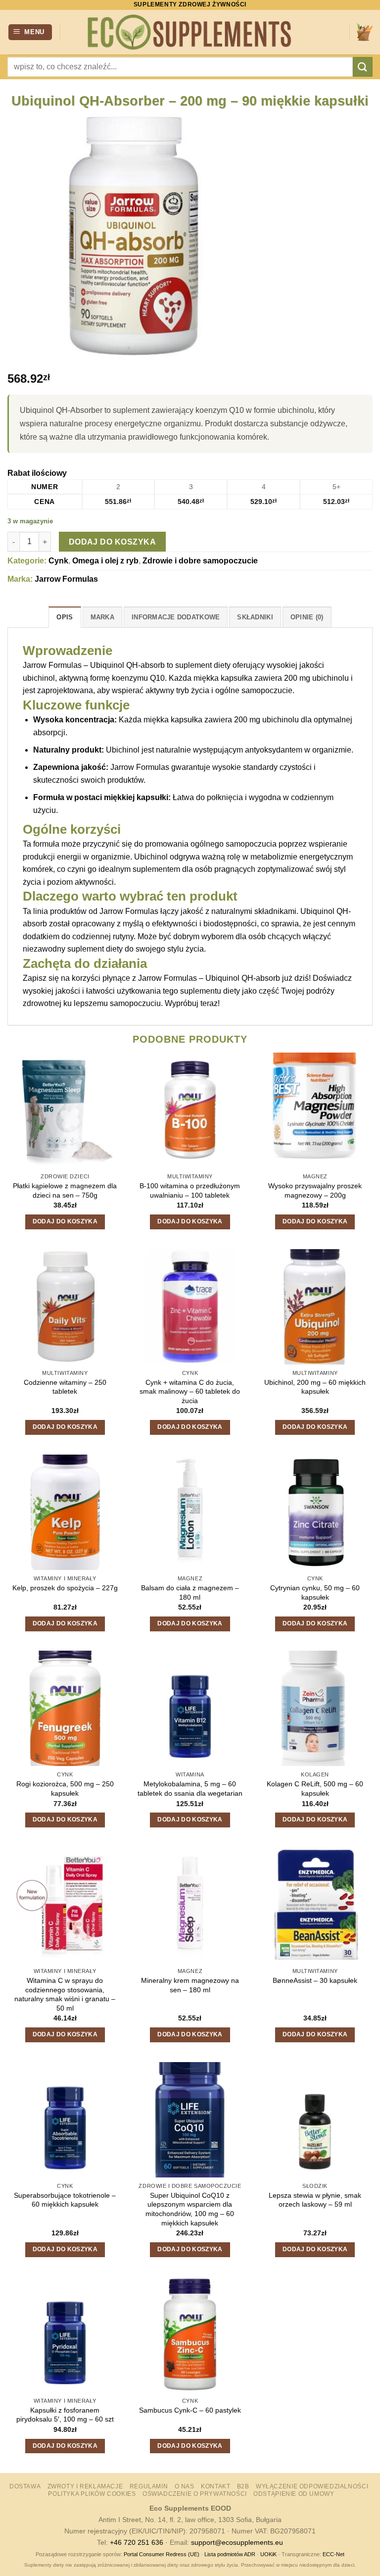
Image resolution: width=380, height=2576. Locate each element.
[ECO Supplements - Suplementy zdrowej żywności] (190, 32)
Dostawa (25, 2486)
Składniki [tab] (255, 617)
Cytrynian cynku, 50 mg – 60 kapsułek (315, 1592)
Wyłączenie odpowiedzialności (312, 2486)
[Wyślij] (363, 67)
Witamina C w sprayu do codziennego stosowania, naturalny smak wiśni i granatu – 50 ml (65, 1994)
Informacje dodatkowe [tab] (176, 617)
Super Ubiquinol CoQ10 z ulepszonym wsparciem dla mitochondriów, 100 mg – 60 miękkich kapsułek (190, 2209)
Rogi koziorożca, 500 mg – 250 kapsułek (65, 1789)
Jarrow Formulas (66, 579)
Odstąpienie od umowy (294, 2494)
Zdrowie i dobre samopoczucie (200, 561)
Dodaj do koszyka (112, 542)
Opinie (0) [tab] (307, 617)
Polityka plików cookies (92, 2494)
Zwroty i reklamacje (85, 2486)
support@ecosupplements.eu (237, 2542)
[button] (30, 32)
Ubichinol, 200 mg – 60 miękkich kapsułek (315, 1387)
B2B (243, 2486)
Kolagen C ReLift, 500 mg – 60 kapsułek (315, 1789)
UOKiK (268, 2554)
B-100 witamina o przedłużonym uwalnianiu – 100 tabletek (190, 1190)
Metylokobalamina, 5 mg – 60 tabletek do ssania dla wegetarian (190, 1789)
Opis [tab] (65, 617)
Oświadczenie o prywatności (195, 2494)
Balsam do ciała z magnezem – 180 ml (190, 1592)
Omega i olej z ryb (105, 561)
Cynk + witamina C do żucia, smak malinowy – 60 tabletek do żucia (190, 1391)
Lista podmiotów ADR (230, 2554)
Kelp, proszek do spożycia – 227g (65, 1588)
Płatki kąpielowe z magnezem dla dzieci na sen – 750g (65, 1190)
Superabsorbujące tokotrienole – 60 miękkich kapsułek (65, 2200)
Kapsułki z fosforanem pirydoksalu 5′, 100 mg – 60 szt (65, 2415)
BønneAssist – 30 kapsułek (315, 1980)
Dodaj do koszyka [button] (65, 1221)
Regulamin (149, 2486)
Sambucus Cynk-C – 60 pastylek (190, 2410)
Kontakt (215, 2486)
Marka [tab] (102, 617)
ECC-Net (333, 2554)
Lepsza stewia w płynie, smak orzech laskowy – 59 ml (315, 2200)
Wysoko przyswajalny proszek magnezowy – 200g (315, 1190)
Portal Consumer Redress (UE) (162, 2554)
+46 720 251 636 (137, 2542)
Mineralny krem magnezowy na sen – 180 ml (190, 1985)
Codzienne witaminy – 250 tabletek (65, 1387)
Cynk (58, 561)
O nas (185, 2486)
